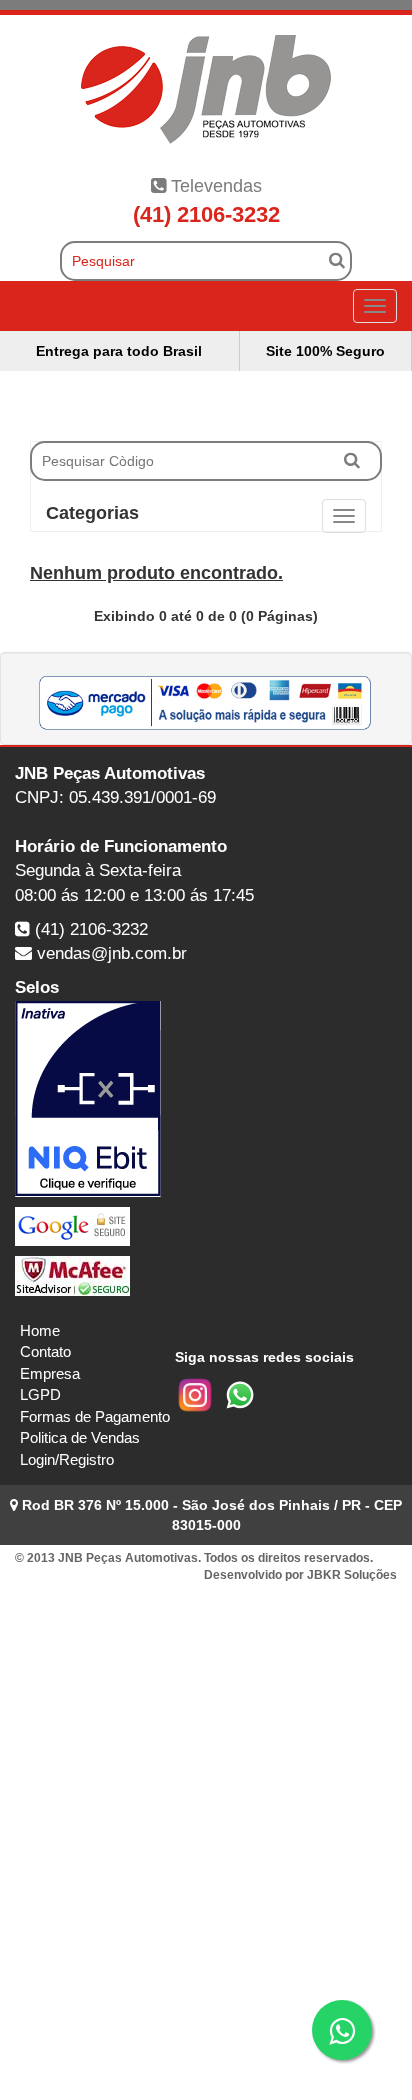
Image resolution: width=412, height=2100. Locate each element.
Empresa (50, 1373)
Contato (45, 1351)
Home (40, 1330)
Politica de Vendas (80, 1437)
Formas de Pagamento (95, 1416)
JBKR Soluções (352, 1575)
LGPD (40, 1394)
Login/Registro (67, 1459)
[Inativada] (206, 1099)
